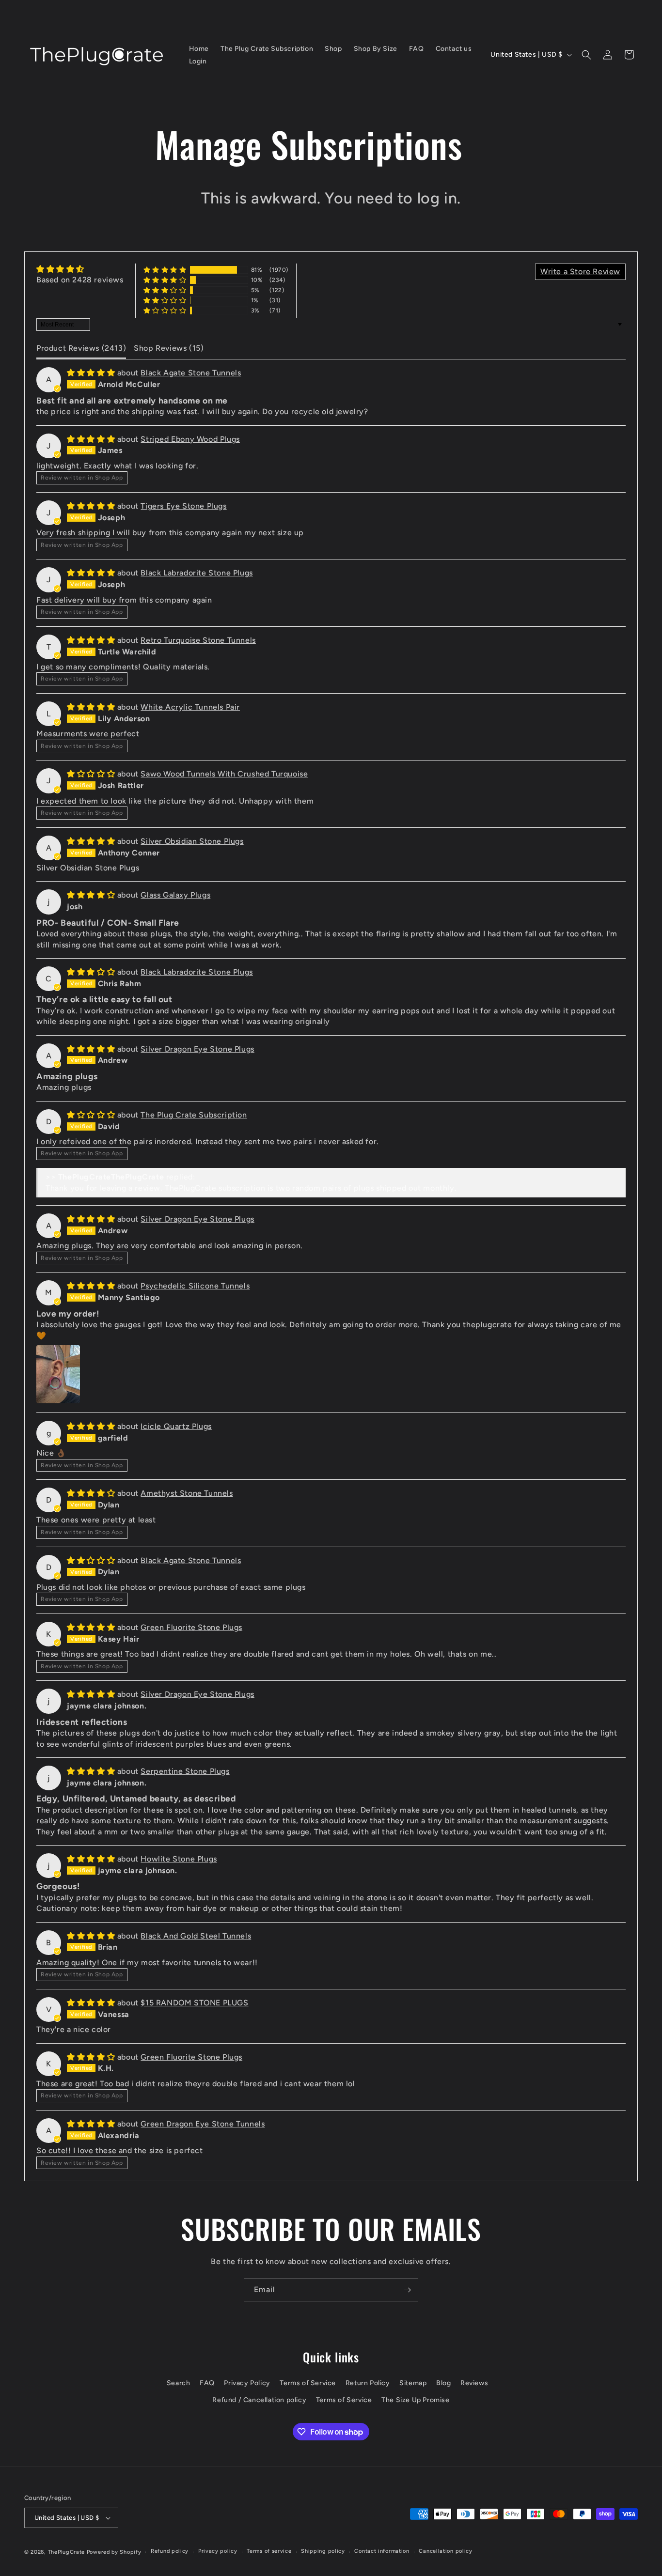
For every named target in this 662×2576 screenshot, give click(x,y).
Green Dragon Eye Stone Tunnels (203, 2124)
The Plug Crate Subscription (194, 1115)
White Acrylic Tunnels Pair (190, 707)
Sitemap (413, 2383)
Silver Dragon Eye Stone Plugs (197, 1049)
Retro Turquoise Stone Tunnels (198, 640)
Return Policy (368, 2383)
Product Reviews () (81, 348)
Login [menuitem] (198, 61)
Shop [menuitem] (333, 49)
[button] (586, 55)
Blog (443, 2383)
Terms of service (269, 2551)
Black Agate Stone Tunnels (191, 373)
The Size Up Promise (415, 2400)
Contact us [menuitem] (454, 49)
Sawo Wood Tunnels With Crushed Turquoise (224, 774)
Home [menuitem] (199, 49)
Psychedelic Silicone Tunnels (195, 1286)
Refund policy (170, 2551)
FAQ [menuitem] (417, 49)
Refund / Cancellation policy (259, 2400)
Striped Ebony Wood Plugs (190, 439)
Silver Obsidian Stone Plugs (192, 841)
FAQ (207, 2383)
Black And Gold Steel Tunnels (196, 1936)
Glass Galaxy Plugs (175, 895)
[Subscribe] (407, 2290)
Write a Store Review (580, 272)
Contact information (382, 2551)
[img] (80, 269)
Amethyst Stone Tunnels (187, 1493)
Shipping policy (323, 2551)
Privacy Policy (247, 2383)
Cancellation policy (445, 2551)
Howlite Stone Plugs (179, 1859)
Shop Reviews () (169, 348)
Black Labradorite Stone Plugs (197, 573)
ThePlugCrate (66, 2552)
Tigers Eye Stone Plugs (183, 506)
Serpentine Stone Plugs (185, 1771)
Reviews (474, 2383)
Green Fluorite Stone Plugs (191, 1627)
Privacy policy (218, 2551)
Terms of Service (308, 2383)
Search (179, 2383)
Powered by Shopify (114, 2552)
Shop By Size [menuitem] (376, 49)
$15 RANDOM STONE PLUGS (194, 2003)
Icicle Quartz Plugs (176, 1426)
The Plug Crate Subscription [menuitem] (267, 49)
